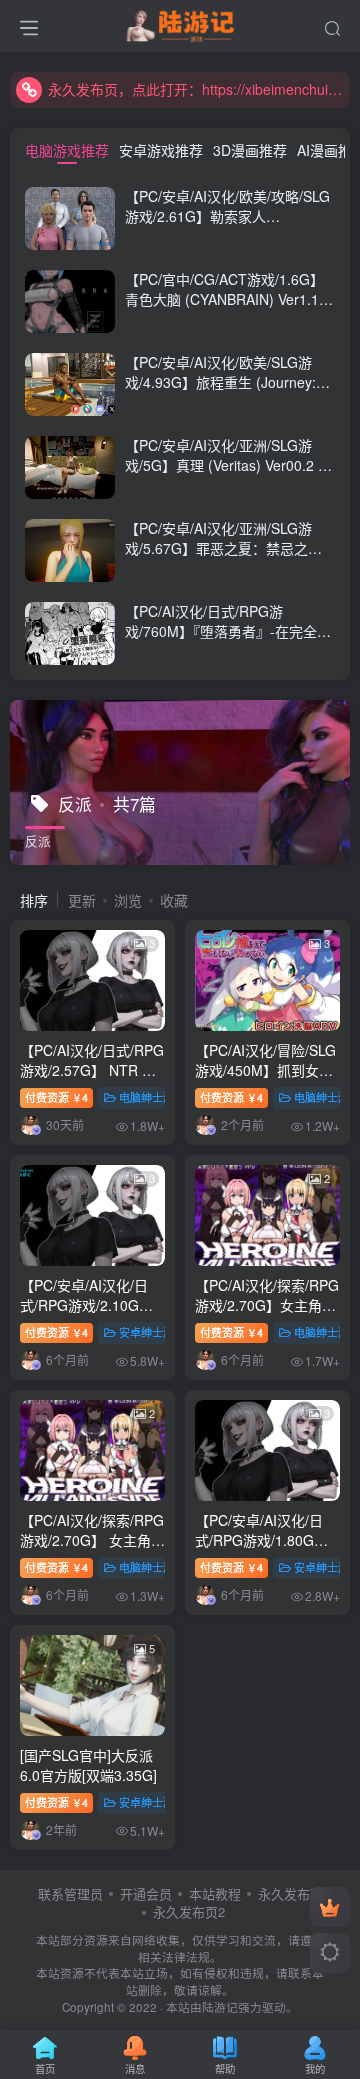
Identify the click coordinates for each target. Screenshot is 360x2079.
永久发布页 (290, 1893)
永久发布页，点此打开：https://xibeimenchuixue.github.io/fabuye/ (196, 89)
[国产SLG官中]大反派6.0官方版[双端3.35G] (88, 1765)
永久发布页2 (189, 1911)
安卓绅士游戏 (152, 1332)
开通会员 (146, 1893)
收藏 (174, 900)
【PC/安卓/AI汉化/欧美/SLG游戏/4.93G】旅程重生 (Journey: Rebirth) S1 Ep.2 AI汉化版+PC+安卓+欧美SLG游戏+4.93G (225, 391)
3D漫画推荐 (250, 150)
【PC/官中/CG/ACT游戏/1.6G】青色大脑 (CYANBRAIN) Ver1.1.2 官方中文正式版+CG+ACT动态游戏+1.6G (228, 308)
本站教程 (215, 1893)
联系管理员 (70, 1893)
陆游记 (220, 2007)
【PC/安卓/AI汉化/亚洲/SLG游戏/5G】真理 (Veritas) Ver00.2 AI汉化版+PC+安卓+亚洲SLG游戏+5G (228, 474)
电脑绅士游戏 (152, 1097)
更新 (82, 900)
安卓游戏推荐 (161, 150)
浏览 (128, 900)
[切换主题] (330, 1953)
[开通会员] (330, 1907)
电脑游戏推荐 (67, 150)
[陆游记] (180, 23)
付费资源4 (56, 1097)
